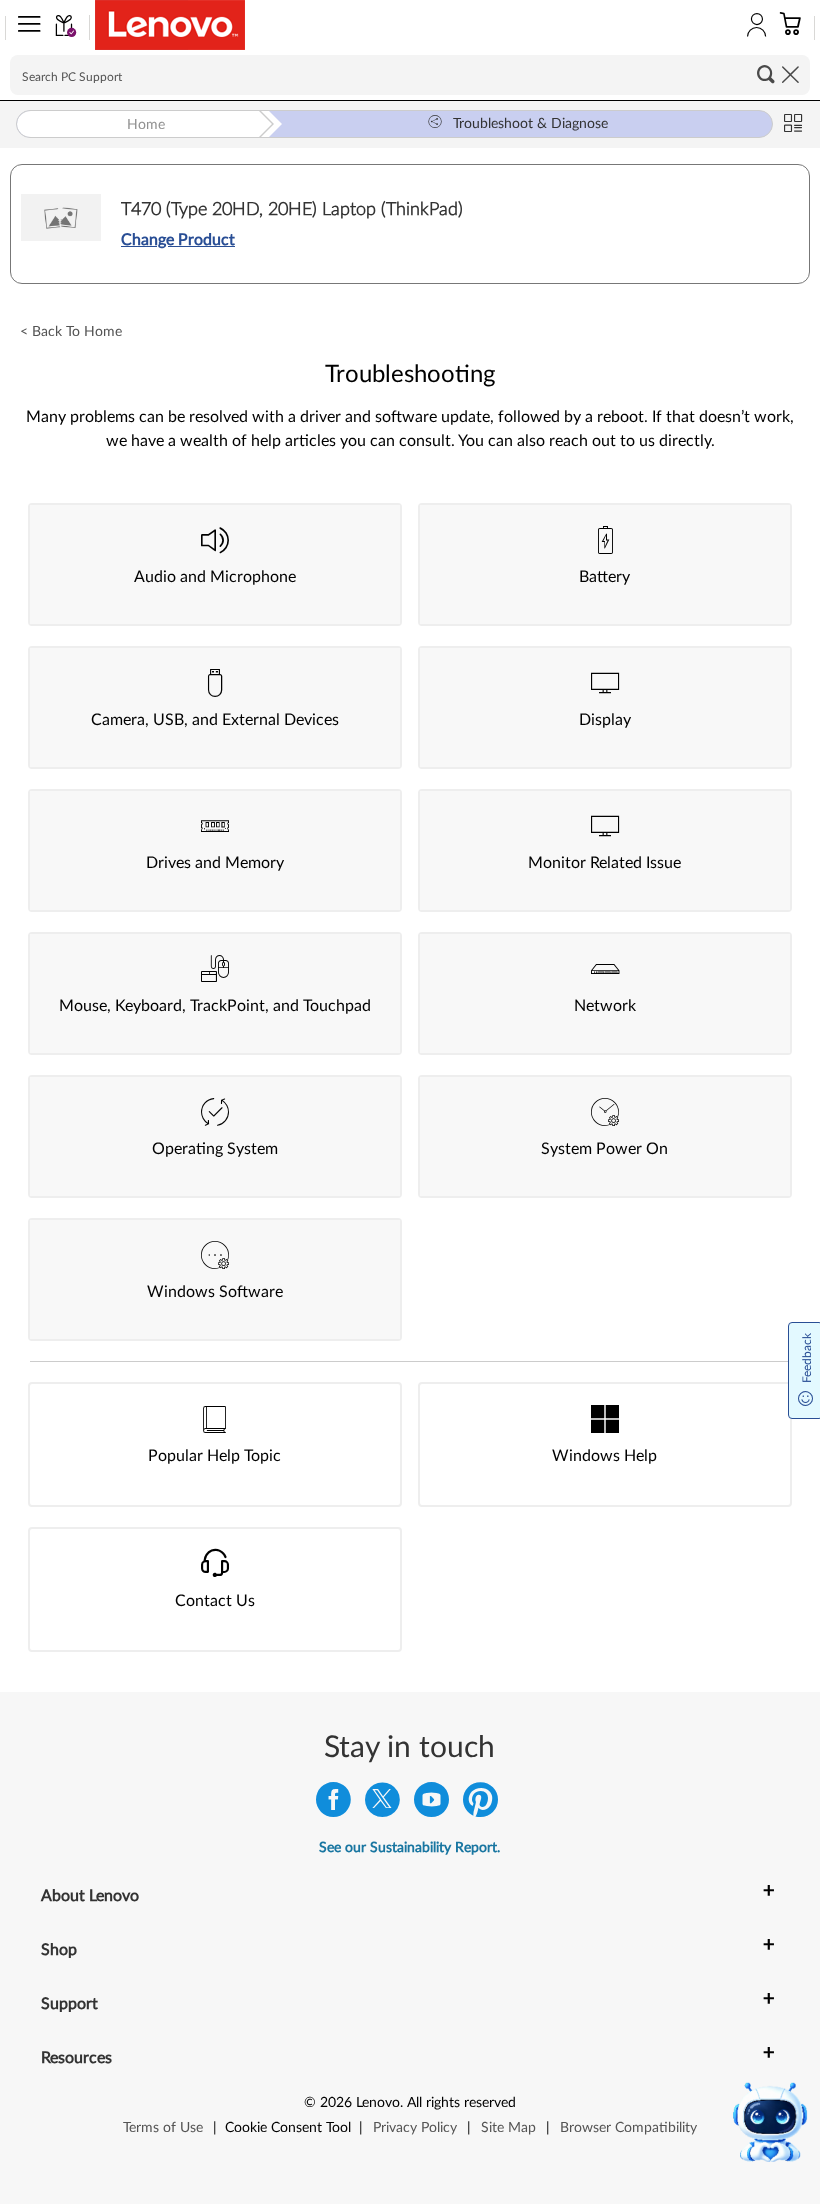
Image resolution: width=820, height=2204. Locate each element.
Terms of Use (163, 2128)
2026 (336, 2103)
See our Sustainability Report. (409, 1848)
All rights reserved (461, 2103)
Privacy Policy (415, 2128)
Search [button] (766, 74)
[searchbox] (410, 75)
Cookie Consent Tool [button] (288, 2128)
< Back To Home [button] (71, 332)
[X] (382, 1804)
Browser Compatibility (628, 2128)
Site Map (508, 2128)
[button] (25, 28)
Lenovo (378, 2103)
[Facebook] (333, 1804)
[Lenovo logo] (170, 25)
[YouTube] (431, 1804)
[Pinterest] (480, 1804)
